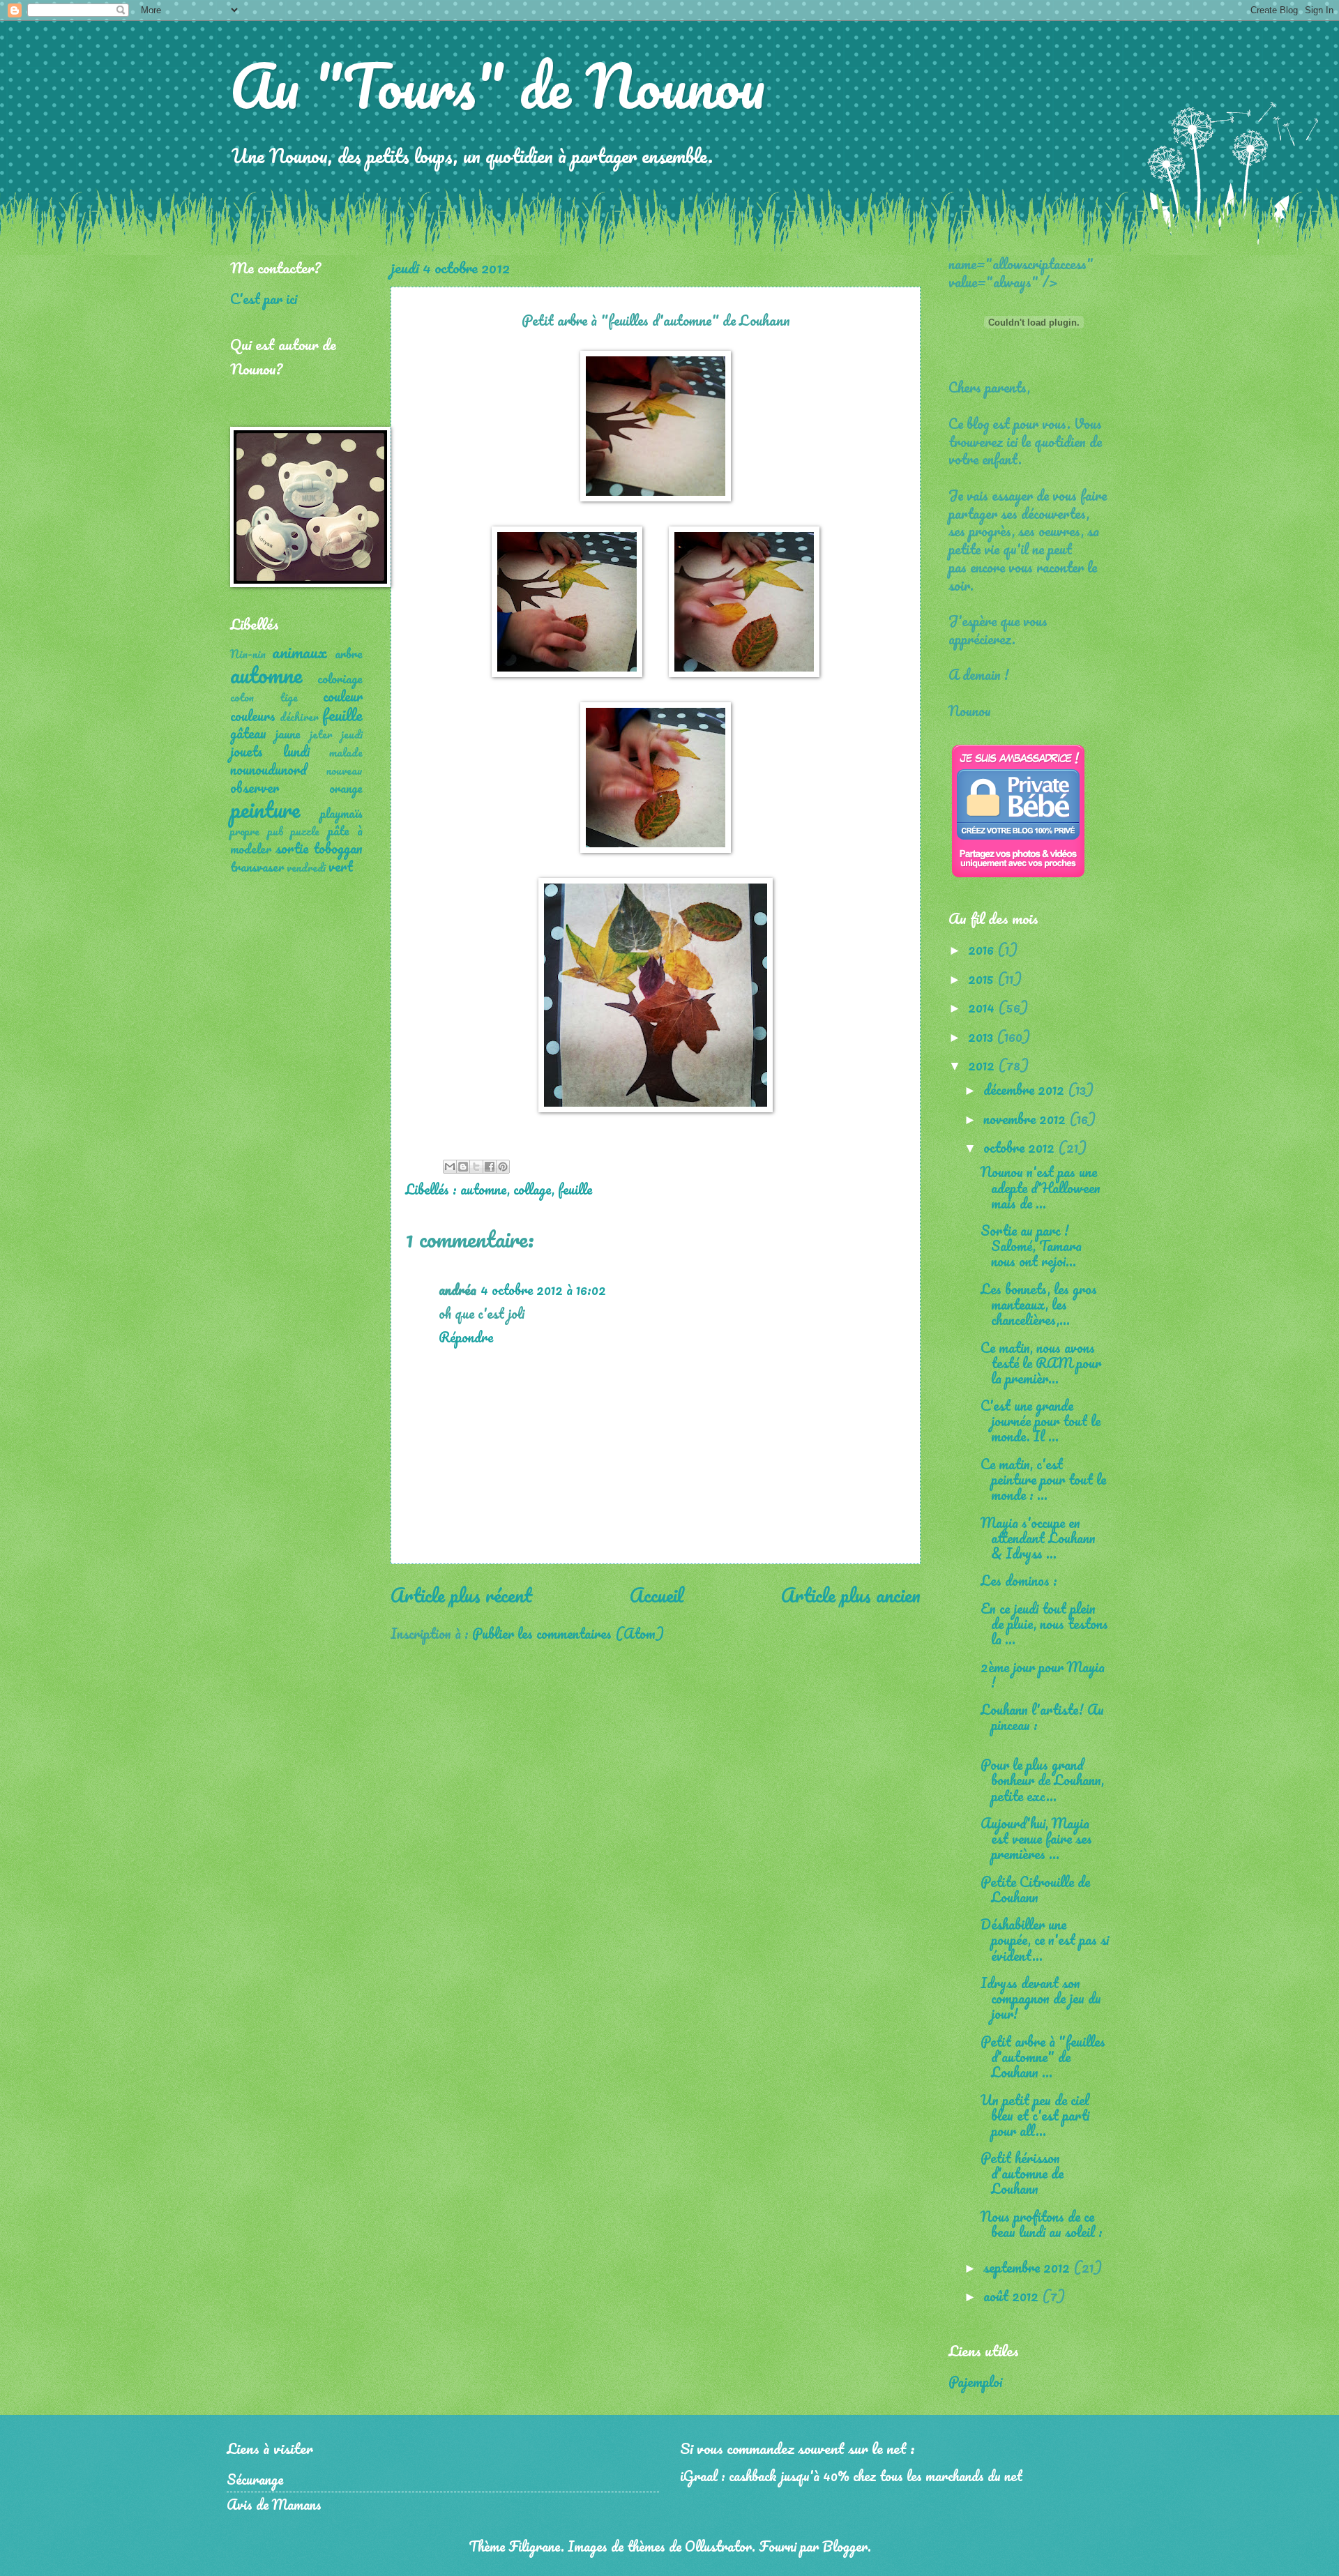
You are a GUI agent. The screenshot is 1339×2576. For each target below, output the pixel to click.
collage (532, 1189)
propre (245, 831)
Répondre (466, 1337)
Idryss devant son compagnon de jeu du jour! (1041, 1998)
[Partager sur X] (476, 1167)
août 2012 (1013, 2296)
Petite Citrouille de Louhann (1035, 1889)
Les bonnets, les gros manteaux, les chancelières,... (1039, 1304)
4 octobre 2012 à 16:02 (543, 1289)
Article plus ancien (851, 1595)
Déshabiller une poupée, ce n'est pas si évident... (1045, 1939)
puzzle (305, 831)
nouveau (345, 771)
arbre (349, 653)
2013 (982, 1036)
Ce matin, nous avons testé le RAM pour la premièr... (1041, 1363)
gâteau (248, 733)
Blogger (845, 2546)
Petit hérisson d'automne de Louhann (1022, 2173)
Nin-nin (248, 654)
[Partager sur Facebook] (490, 1167)
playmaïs (341, 813)
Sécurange (255, 2479)
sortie (292, 848)
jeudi (352, 734)
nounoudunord (268, 769)
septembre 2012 (1028, 2267)
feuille (575, 1189)
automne (484, 1189)
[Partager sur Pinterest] (503, 1167)
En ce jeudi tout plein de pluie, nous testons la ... (1044, 1623)
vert (341, 866)
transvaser (257, 867)
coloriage (340, 679)
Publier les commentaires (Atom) (568, 1633)
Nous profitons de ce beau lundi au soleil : (1042, 2224)
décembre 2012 (1026, 1089)
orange (346, 788)
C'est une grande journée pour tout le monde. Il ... (1041, 1420)
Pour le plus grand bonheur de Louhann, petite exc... (1042, 1780)
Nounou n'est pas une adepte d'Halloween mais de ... (1041, 1187)
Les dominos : (1019, 1580)
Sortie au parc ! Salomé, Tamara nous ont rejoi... (1031, 1245)
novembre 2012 (1026, 1119)
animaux (300, 652)
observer (255, 787)
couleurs (253, 715)
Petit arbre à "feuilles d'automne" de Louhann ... (1043, 2056)
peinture (265, 809)
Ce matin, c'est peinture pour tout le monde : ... (1043, 1479)
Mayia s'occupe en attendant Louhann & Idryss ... (1038, 1538)
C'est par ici (264, 298)
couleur (343, 696)
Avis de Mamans (274, 2504)
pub (275, 831)
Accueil (657, 1595)
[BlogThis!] (463, 1167)
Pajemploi (975, 2381)
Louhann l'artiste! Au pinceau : (1042, 1717)
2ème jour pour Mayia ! (1043, 1674)
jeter (321, 734)
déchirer (299, 717)
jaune (288, 734)
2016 (983, 949)
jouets (247, 751)
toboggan (338, 848)
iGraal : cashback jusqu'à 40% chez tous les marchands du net (851, 2476)
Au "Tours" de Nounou (498, 85)
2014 (983, 1007)
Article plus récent (461, 1595)
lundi (296, 751)
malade (346, 752)
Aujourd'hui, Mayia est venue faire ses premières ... (1036, 1838)
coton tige (264, 697)
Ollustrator (718, 2546)
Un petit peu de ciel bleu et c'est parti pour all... (1035, 2115)
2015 (983, 978)
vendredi (306, 867)
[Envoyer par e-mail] (450, 1167)
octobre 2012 (1021, 1147)
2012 (983, 1065)
